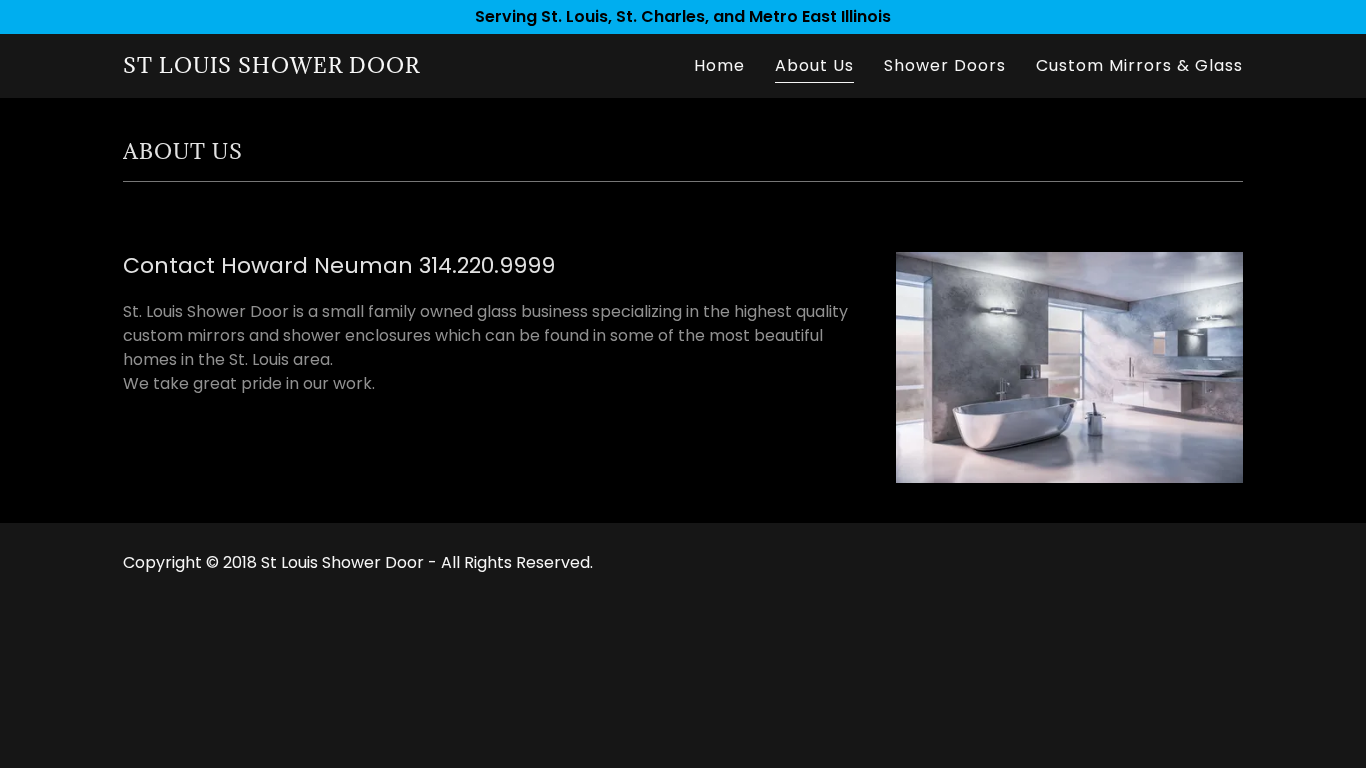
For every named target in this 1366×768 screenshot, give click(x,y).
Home (719, 65)
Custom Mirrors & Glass (1139, 65)
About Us (814, 65)
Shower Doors (945, 65)
